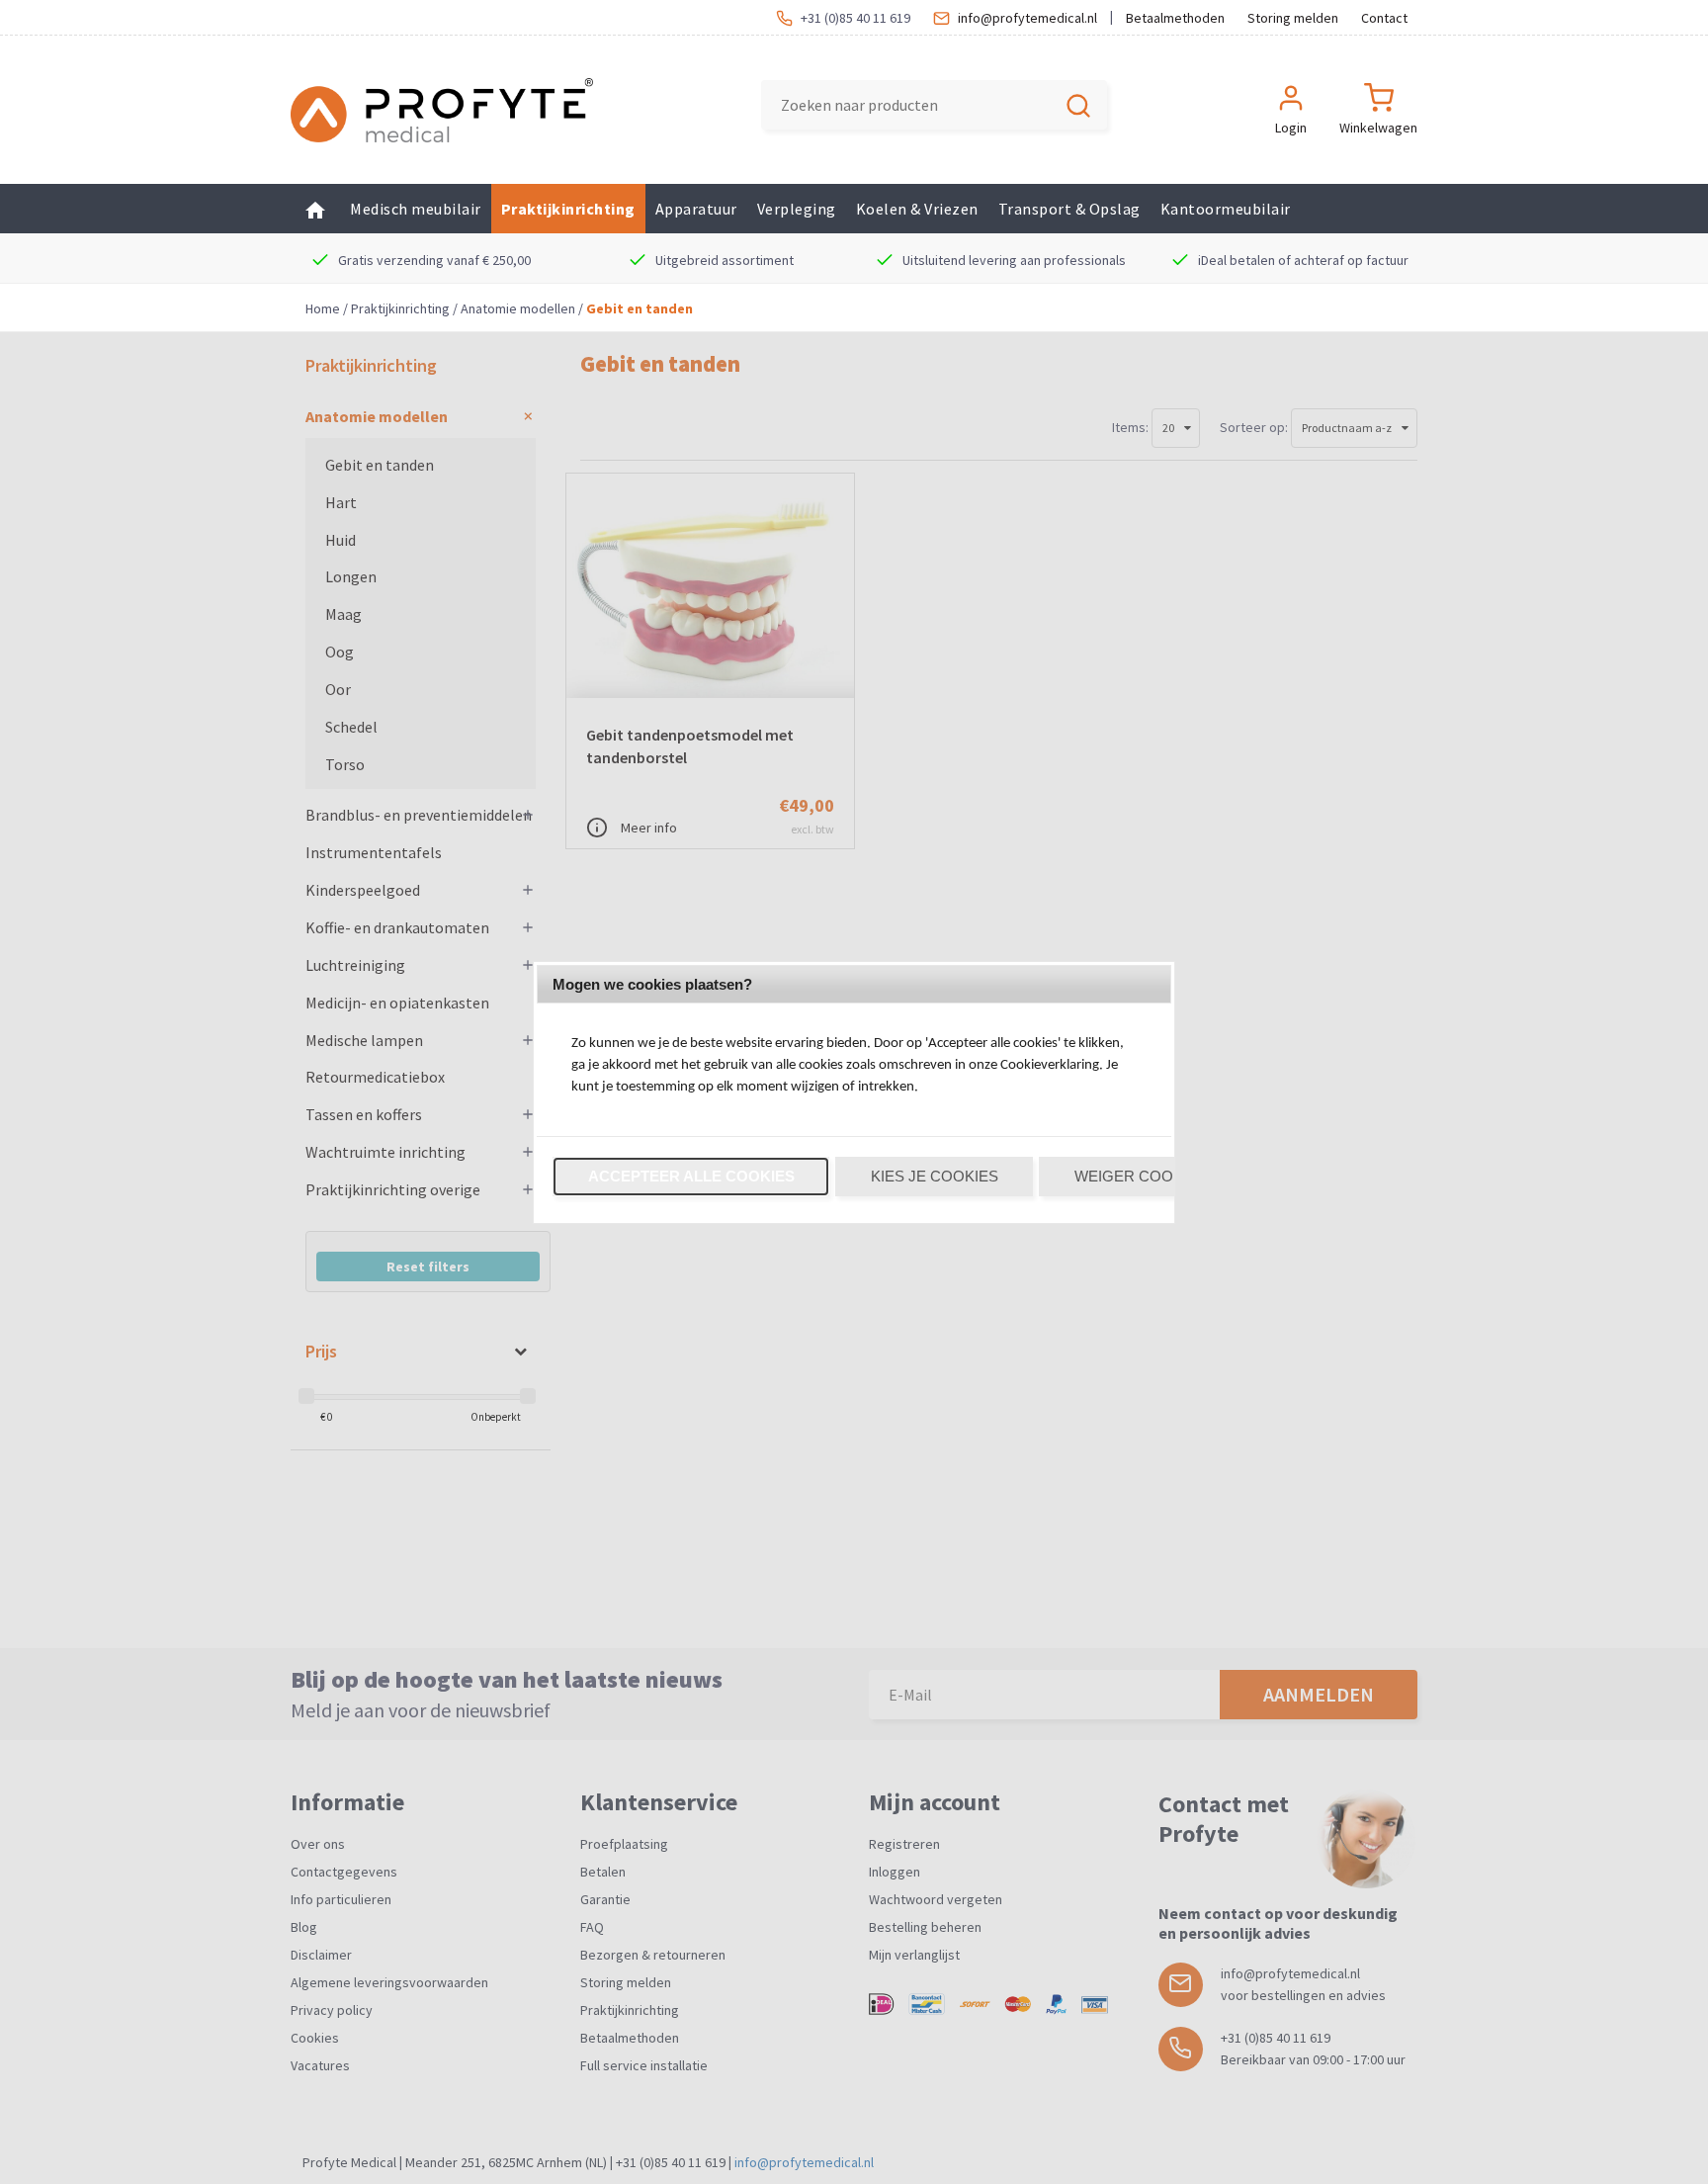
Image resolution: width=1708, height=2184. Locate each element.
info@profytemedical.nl (1027, 18)
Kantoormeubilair (1226, 209)
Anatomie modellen (518, 308)
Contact (1384, 18)
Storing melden (1293, 18)
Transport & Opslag (1069, 209)
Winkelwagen (1378, 128)
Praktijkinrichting (568, 209)
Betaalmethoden (1175, 18)
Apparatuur (696, 209)
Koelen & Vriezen (917, 209)
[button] (691, 1177)
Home (323, 308)
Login (1291, 128)
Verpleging (797, 209)
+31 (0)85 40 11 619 (855, 18)
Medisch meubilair (416, 209)
